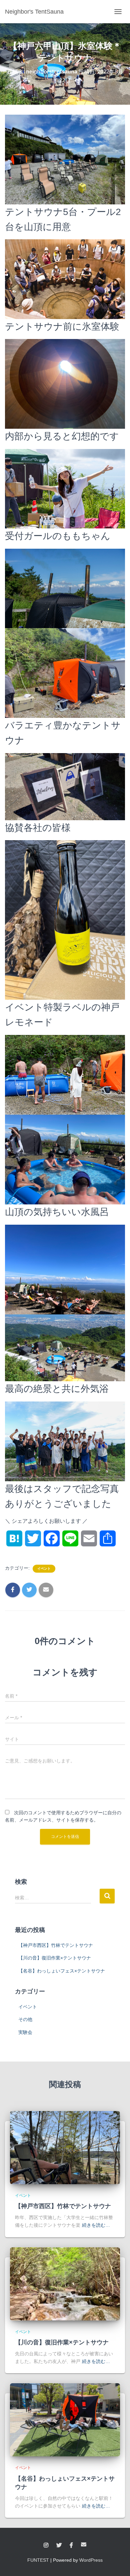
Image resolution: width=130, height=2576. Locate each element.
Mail (84, 2544)
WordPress (91, 2560)
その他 (25, 2019)
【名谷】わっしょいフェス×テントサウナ (62, 1971)
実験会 (25, 2032)
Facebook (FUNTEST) (71, 2545)
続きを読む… (96, 2225)
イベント (44, 1568)
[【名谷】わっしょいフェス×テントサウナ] (65, 2419)
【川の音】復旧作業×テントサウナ (55, 1958)
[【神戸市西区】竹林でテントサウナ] (65, 2147)
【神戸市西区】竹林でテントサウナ (56, 1945)
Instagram (46, 2545)
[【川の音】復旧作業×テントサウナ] (65, 2283)
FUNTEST (38, 2560)
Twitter (59, 2545)
